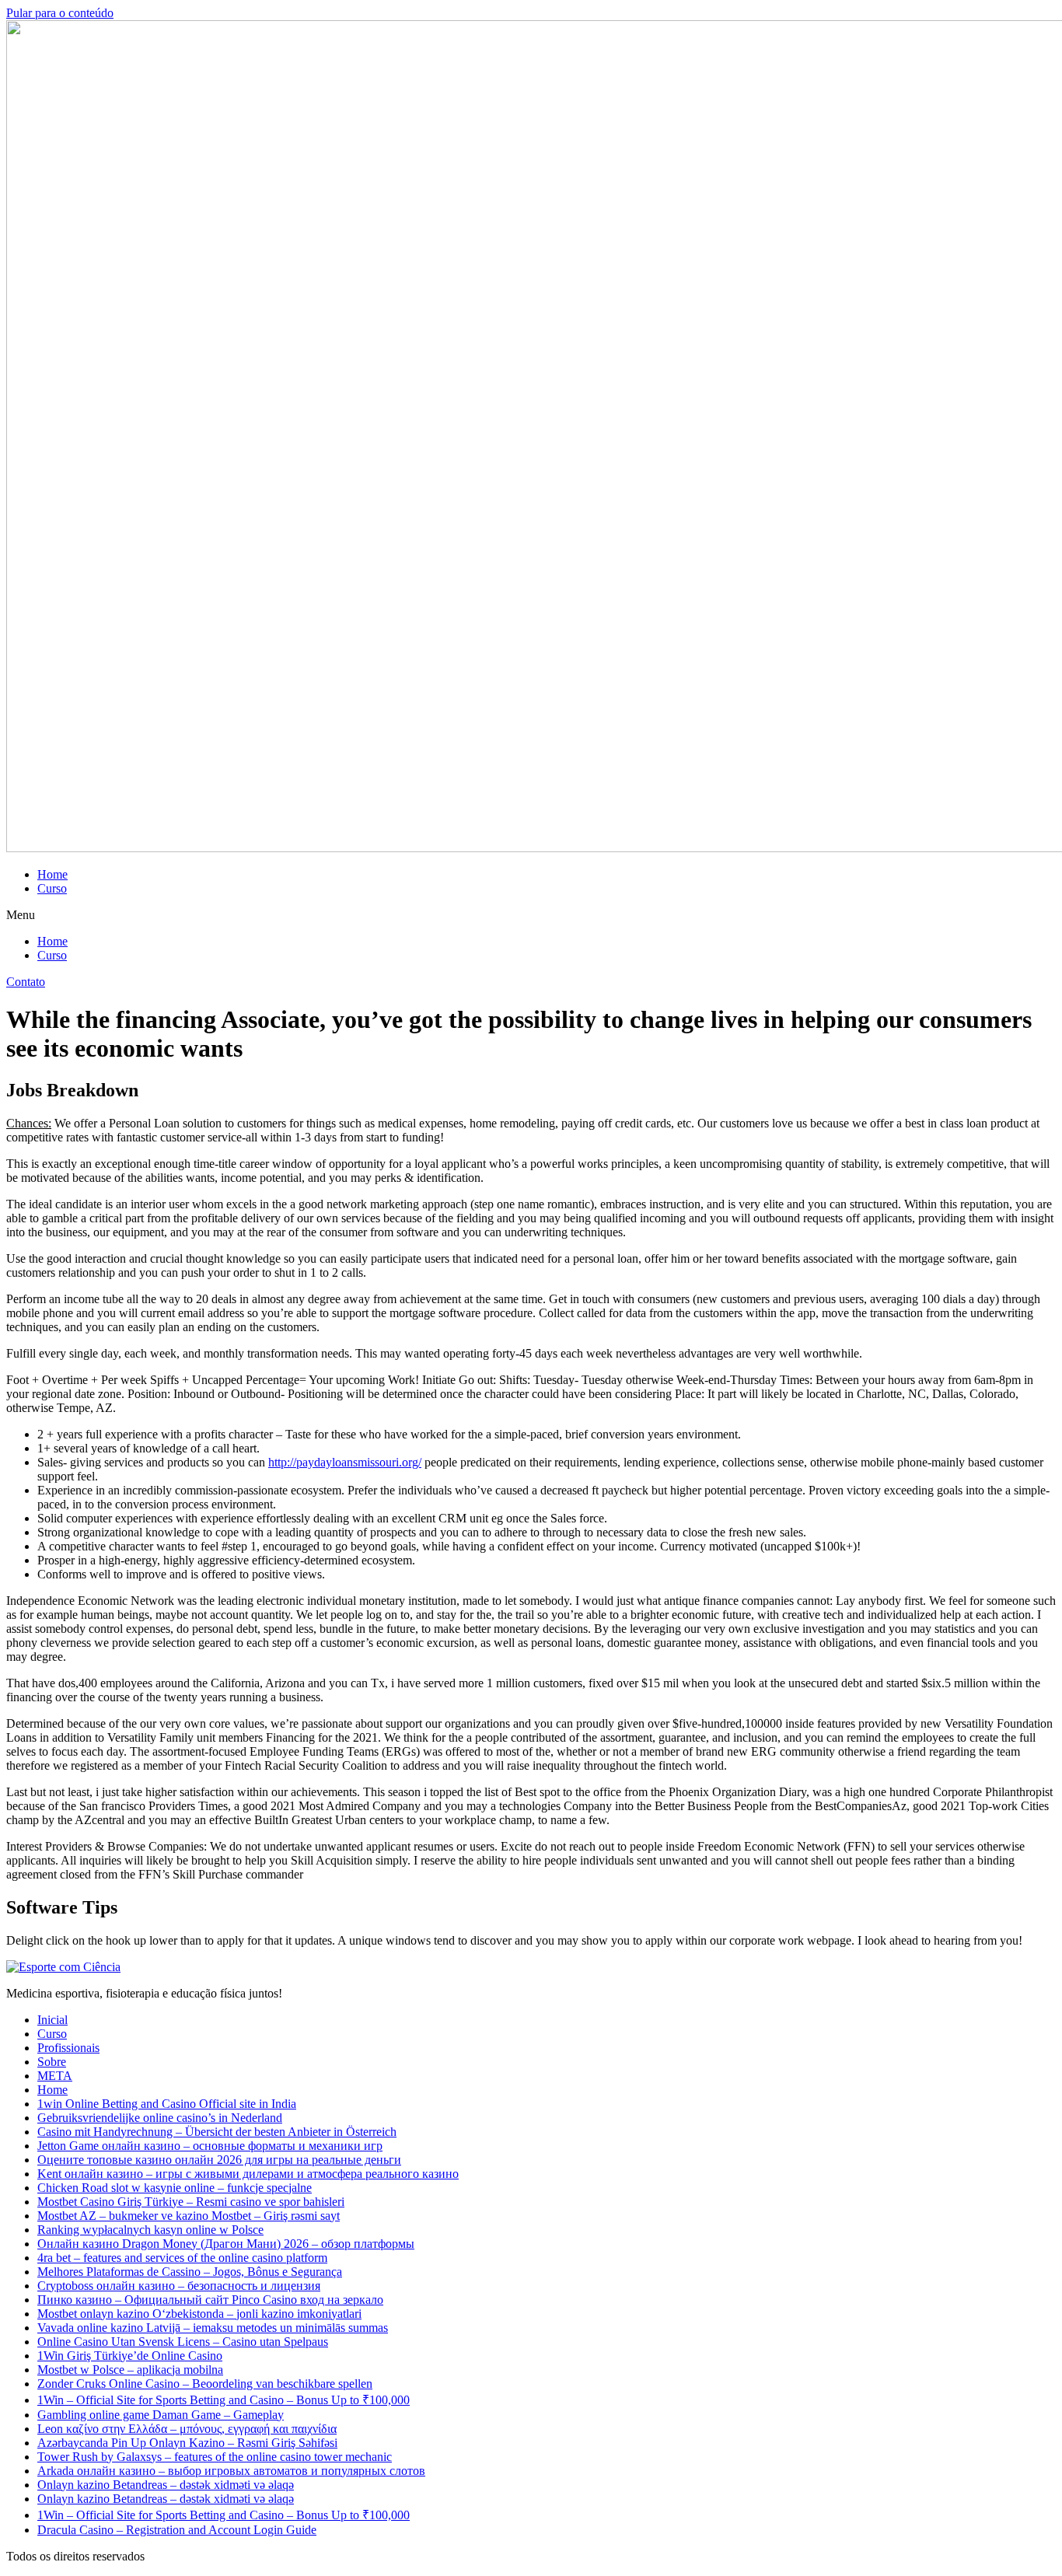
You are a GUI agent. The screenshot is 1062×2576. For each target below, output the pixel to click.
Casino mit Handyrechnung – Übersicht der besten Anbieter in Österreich (217, 2132)
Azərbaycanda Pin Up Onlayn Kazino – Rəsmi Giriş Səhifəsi (187, 2443)
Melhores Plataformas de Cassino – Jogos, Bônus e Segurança (190, 2272)
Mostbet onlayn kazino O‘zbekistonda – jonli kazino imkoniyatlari (199, 2314)
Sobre (52, 2062)
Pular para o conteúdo (60, 13)
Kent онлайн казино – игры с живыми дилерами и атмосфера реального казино (248, 2174)
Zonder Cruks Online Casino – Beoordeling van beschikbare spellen (205, 2384)
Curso (52, 888)
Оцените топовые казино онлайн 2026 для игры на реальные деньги (219, 2160)
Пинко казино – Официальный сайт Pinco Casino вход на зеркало (210, 2300)
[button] (531, 915)
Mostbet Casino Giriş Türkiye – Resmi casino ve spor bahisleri (191, 2202)
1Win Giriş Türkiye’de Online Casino (130, 2356)
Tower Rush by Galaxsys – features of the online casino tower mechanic (215, 2457)
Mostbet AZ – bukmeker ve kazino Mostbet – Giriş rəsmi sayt (189, 2216)
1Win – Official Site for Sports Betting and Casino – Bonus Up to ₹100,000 (224, 2400)
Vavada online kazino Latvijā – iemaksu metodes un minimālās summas (213, 2328)
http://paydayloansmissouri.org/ (345, 1462)
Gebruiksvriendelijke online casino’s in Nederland (160, 2118)
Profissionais (68, 2048)
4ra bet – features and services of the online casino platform (182, 2258)
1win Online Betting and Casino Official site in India (167, 2104)
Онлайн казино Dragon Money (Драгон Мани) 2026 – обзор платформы (226, 2244)
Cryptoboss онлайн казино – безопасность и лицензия (179, 2286)
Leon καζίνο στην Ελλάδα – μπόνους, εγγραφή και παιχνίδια (187, 2429)
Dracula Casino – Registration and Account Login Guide (177, 2530)
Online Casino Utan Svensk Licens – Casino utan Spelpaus (183, 2342)
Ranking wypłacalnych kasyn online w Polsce (150, 2230)
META (55, 2076)
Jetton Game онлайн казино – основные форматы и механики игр (210, 2146)
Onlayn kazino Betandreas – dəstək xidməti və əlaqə (166, 2485)
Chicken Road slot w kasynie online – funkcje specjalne (175, 2188)
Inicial (52, 2020)
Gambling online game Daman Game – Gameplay (161, 2415)
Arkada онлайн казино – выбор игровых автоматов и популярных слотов (231, 2471)
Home (52, 874)
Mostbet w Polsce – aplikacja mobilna (130, 2370)
